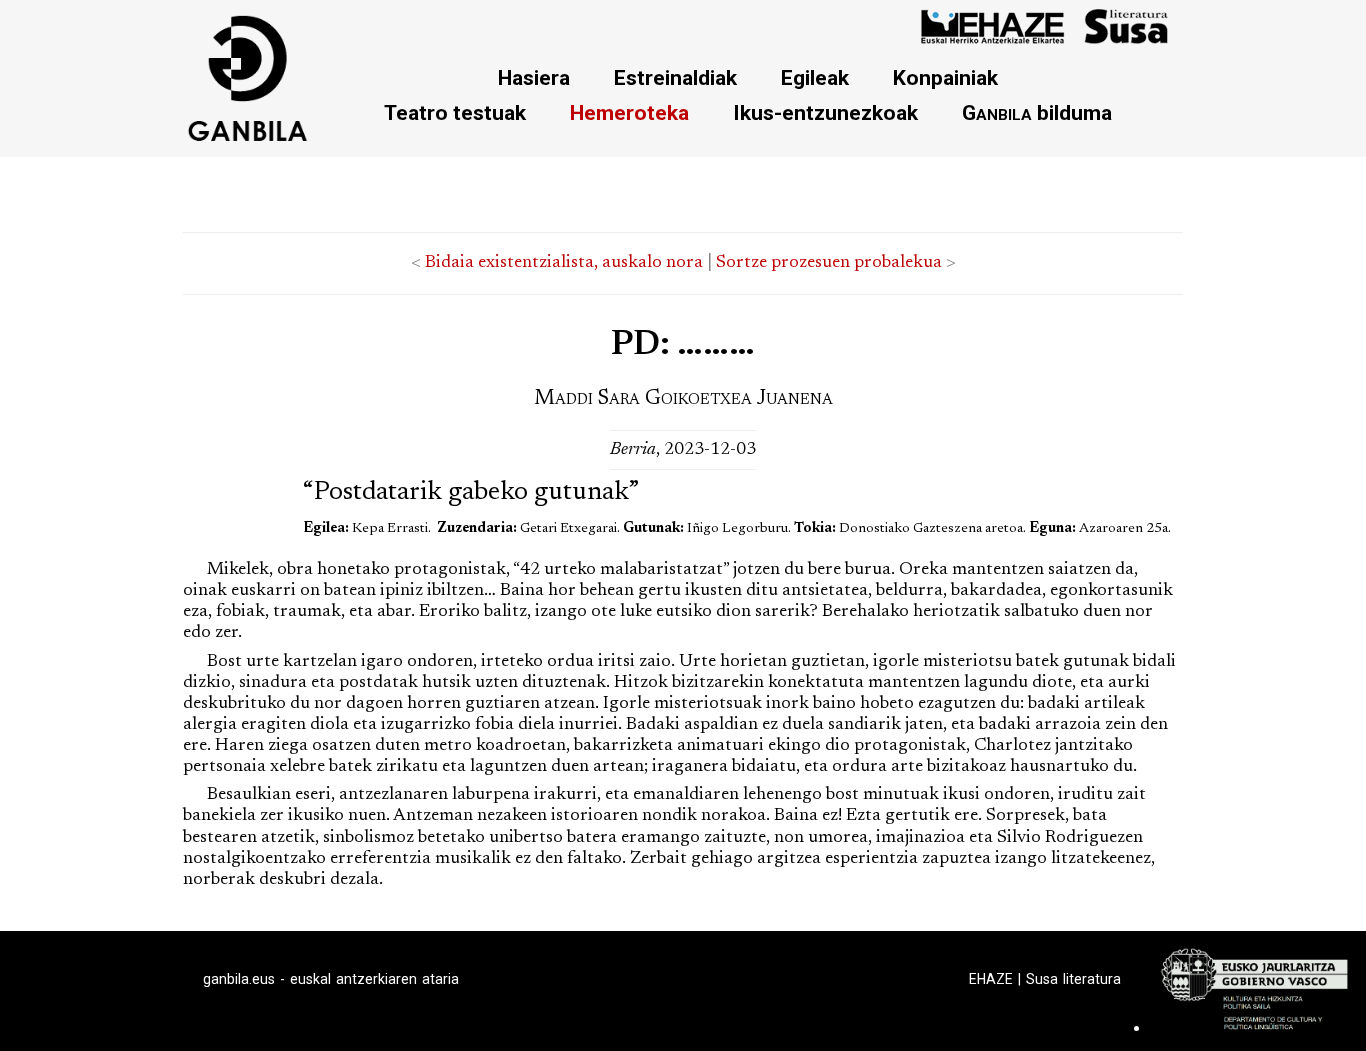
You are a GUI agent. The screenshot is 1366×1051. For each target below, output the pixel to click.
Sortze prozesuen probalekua (829, 263)
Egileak (815, 77)
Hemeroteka (629, 112)
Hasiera (534, 77)
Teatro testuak (455, 112)
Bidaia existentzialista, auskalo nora (564, 263)
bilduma (1037, 112)
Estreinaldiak (675, 77)
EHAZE (991, 979)
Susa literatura (1073, 979)
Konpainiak (945, 77)
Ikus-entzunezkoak (825, 112)
